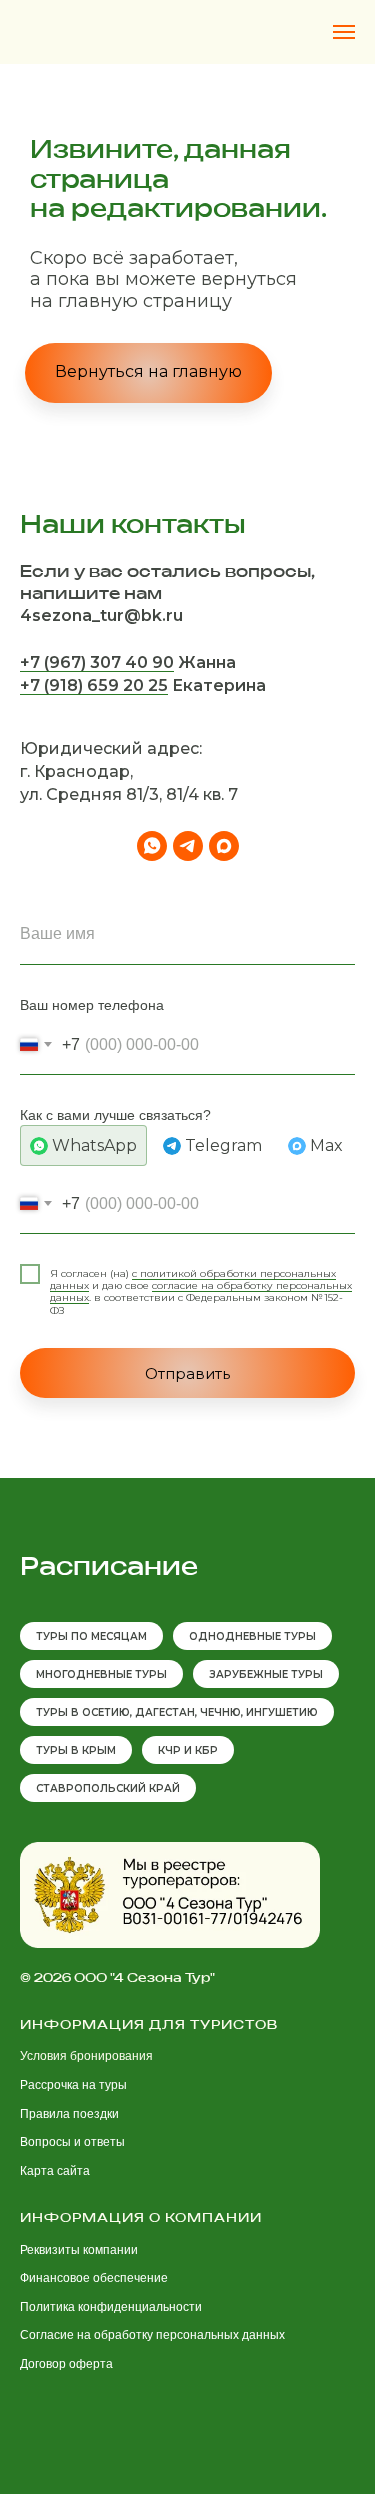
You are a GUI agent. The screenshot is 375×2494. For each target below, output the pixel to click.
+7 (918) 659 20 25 (94, 1546)
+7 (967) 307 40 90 (97, 1523)
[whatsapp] (152, 1707)
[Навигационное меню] (344, 32)
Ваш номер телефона (92, 1866)
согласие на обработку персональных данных (201, 2152)
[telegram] (188, 1707)
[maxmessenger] (224, 1707)
